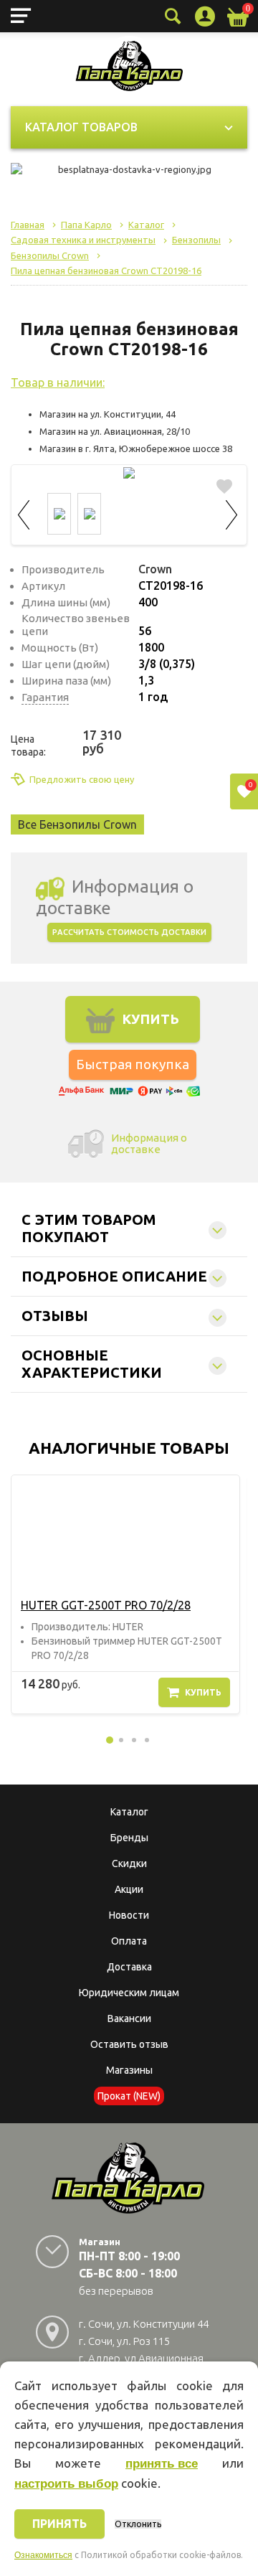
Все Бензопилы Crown (77, 824)
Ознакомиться (43, 2555)
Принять (59, 2524)
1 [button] (110, 1740)
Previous (26, 513)
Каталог (129, 1812)
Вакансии (129, 2018)
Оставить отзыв (129, 2044)
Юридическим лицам (129, 1993)
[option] (125, 1594)
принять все (162, 2464)
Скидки (129, 1863)
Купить (203, 1692)
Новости (129, 1915)
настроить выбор (66, 2484)
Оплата (129, 1941)
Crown (155, 569)
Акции (129, 1889)
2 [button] (121, 1740)
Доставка (129, 1967)
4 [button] (147, 1740)
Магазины (129, 2070)
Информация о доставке (149, 1143)
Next (232, 513)
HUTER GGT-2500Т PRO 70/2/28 (106, 1605)
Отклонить (138, 2524)
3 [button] (134, 1740)
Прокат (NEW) (129, 2096)
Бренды (129, 1838)
